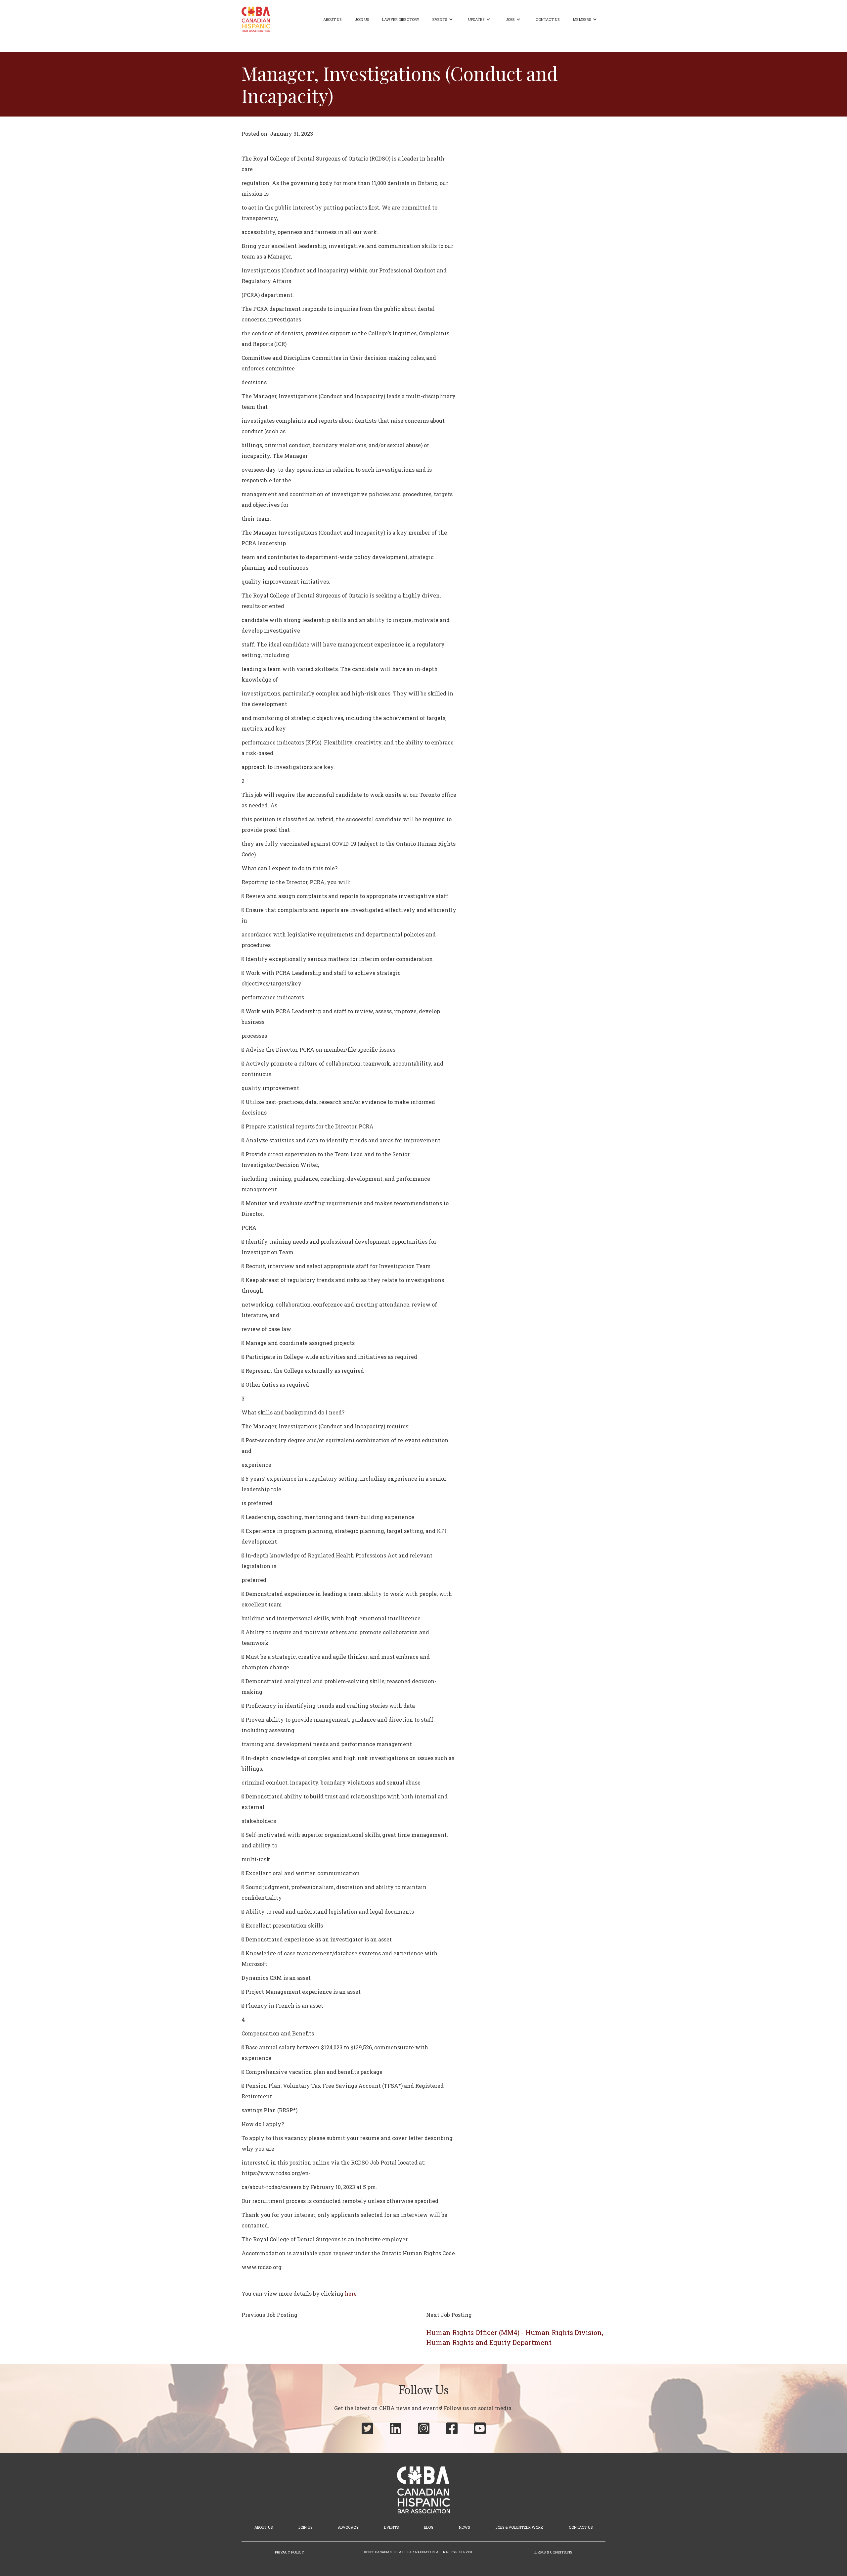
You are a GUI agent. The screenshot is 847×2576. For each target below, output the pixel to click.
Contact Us (548, 19)
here (351, 2293)
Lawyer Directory (401, 19)
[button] (444, 20)
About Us (332, 19)
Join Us (362, 19)
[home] (256, 19)
